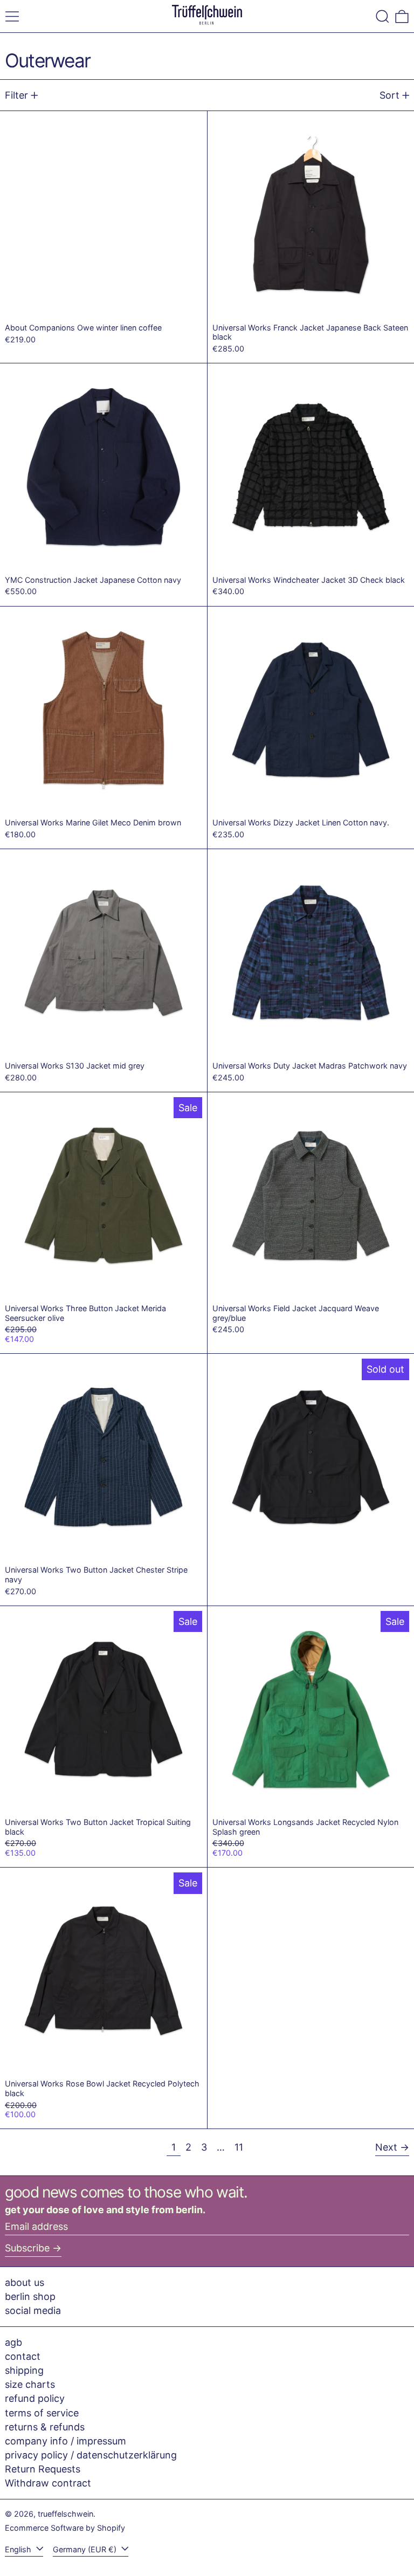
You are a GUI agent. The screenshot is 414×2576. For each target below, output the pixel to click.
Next (386, 2147)
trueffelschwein (65, 2514)
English (19, 2549)
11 (241, 2147)
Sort (389, 95)
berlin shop (30, 2296)
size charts (30, 2384)
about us (25, 2282)
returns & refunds (45, 2427)
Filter (16, 95)
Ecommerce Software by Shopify (65, 2528)
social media (33, 2310)
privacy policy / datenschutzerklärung (91, 2455)
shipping (24, 2370)
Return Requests (43, 2469)
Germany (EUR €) (86, 2549)
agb (13, 2342)
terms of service (42, 2413)
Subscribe (27, 2248)
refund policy (35, 2398)
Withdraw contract (48, 2483)
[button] (382, 16)
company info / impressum (65, 2441)
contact (23, 2356)
